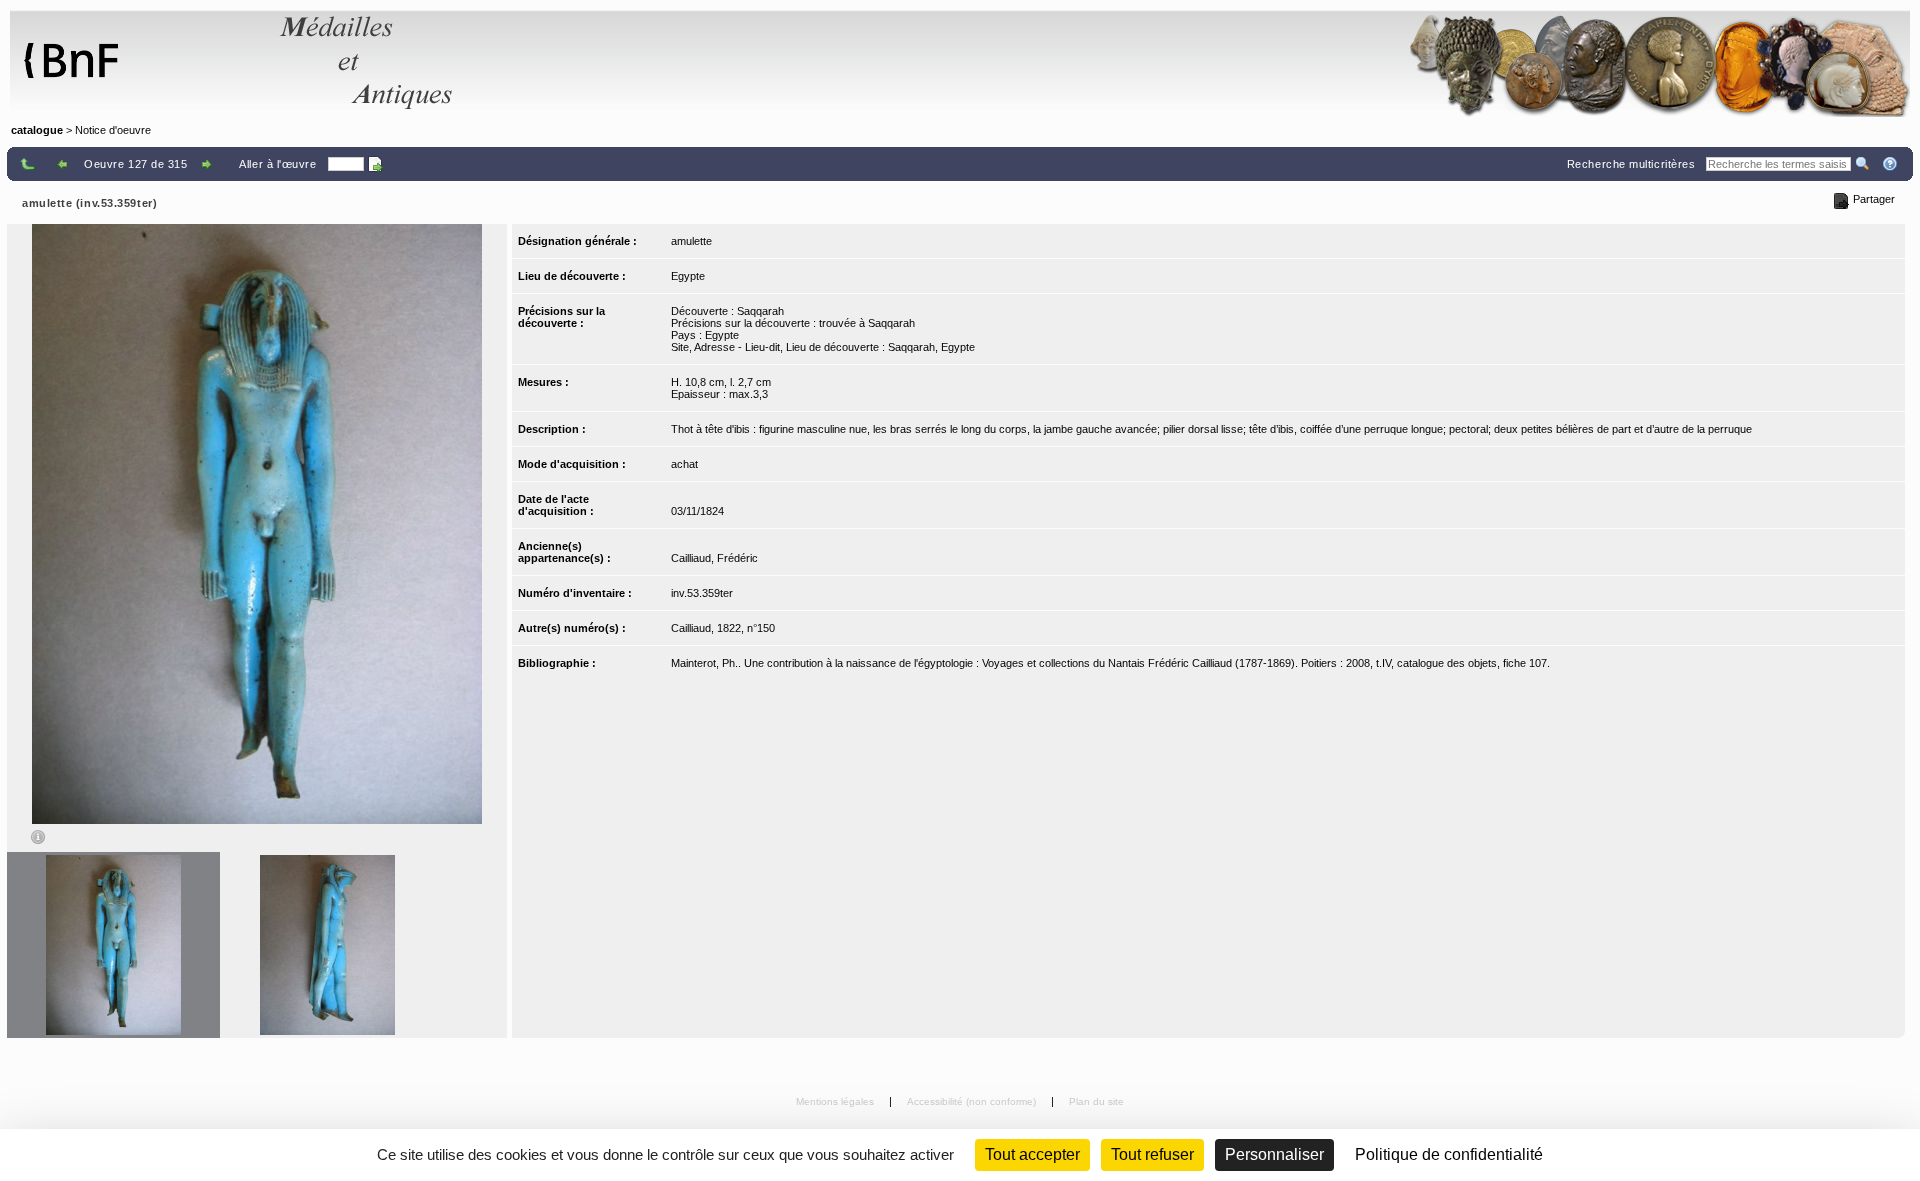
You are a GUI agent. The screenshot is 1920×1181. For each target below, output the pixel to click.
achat (684, 464)
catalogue (37, 130)
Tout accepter (1032, 1154)
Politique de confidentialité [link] (1449, 1154)
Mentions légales (836, 1101)
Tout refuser (1152, 1154)
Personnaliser (1274, 1154)
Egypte (688, 276)
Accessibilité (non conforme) (973, 1101)
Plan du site (1096, 1101)
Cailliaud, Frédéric (714, 558)
